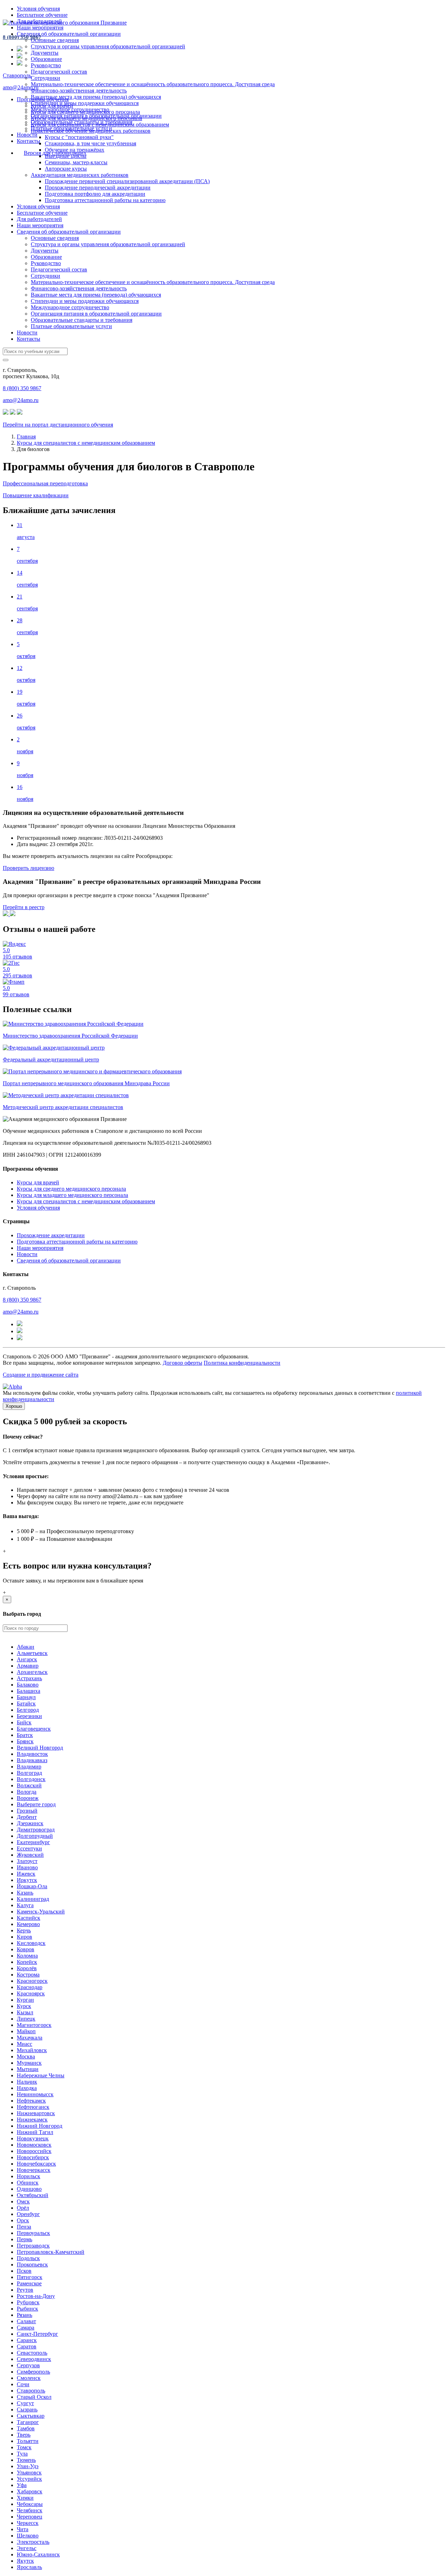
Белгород (28, 1710)
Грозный (27, 1811)
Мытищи (28, 2069)
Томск (24, 2447)
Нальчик (27, 2082)
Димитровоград (36, 1830)
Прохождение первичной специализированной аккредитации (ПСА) (127, 181)
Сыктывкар (31, 2416)
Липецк (26, 2019)
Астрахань (29, 1678)
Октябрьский (33, 2195)
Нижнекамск (32, 2120)
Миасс (24, 2044)
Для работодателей (39, 219)
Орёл (23, 2208)
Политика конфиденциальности (242, 1363)
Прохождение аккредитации (51, 1235)
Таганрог (28, 2422)
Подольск (28, 2258)
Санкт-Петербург (37, 2334)
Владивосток (32, 1754)
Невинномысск (35, 2094)
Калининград (33, 1899)
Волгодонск (31, 1779)
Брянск (25, 1741)
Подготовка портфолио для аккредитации (95, 194)
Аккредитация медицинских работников (80, 175)
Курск (24, 2006)
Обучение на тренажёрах (75, 150)
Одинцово (29, 2189)
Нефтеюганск (33, 2107)
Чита (23, 2529)
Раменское (29, 2283)
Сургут (25, 2403)
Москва (26, 2056)
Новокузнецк (33, 2138)
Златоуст (27, 1861)
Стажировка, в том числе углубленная (90, 143)
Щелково (28, 2536)
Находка (27, 2088)
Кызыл (25, 2012)
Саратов (27, 2346)
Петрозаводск (33, 2246)
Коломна (27, 1956)
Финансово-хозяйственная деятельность (79, 91)
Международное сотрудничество (70, 307)
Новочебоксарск (36, 2164)
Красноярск (31, 1993)
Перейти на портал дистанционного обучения (58, 425)
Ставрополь (17, 75)
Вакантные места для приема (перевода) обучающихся (96, 97)
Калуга (25, 1905)
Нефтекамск (31, 2101)
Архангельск (32, 1672)
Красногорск (32, 1981)
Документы (45, 53)
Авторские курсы (66, 169)
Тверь (24, 2435)
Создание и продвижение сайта (41, 1375)
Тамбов (26, 2428)
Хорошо (14, 1406)
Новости (27, 135)
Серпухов (28, 2365)
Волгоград (29, 1773)
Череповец (30, 2517)
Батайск (26, 1704)
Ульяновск (29, 2473)
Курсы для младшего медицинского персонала (86, 118)
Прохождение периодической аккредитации (98, 188)
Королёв (27, 1968)
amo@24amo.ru (21, 87)
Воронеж (28, 1798)
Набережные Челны (41, 2075)
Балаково (28, 1685)
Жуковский (30, 1855)
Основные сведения (55, 40)
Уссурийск (29, 2479)
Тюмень (26, 2460)
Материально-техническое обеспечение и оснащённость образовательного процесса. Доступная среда (153, 84)
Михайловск (32, 2050)
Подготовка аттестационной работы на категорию (105, 200)
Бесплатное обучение (42, 15)
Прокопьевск (32, 2265)
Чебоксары (30, 2504)
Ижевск (26, 1874)
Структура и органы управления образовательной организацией (108, 46)
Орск (23, 2220)
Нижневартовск (36, 2113)
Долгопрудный (35, 1836)
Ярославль (29, 2567)
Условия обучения (38, 9)
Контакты (29, 141)
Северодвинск (34, 2359)
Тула (22, 2454)
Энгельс (27, 2548)
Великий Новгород (40, 1748)
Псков (24, 2271)
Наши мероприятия (40, 27)
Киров (24, 1937)
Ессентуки (29, 1848)
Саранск (27, 2340)
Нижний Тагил (35, 2132)
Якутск (25, 2561)
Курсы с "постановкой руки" (79, 137)
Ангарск (27, 1659)
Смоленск (29, 2378)
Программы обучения (43, 99)
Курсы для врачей (52, 106)
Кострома (28, 1975)
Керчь (24, 1930)
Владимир (29, 1767)
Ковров (26, 1949)
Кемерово (28, 1924)
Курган (25, 2000)
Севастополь (32, 2353)
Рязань (24, 2315)
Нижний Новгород (40, 2126)
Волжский (29, 1785)
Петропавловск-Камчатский (51, 2252)
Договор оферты (183, 1363)
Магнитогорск (34, 2025)
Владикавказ (32, 1760)
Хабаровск (30, 2491)
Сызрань (27, 2409)
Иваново (27, 1867)
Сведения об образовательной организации (69, 34)
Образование (46, 59)
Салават (26, 2321)
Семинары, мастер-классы (76, 162)
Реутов (25, 2290)
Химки (25, 2498)
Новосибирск (33, 2157)
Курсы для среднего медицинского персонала (85, 112)
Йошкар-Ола (32, 1886)
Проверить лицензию (29, 868)
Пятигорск (30, 2277)
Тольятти (28, 2441)
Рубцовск (28, 2302)
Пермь (24, 2239)
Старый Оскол (34, 2397)
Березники (29, 1716)
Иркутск (27, 1880)
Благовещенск (34, 1729)
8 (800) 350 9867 (22, 37)
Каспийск (29, 1918)
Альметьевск (32, 1653)
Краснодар (30, 1987)
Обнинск (28, 2183)
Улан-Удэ (28, 2466)
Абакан (26, 1647)
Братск (25, 1735)
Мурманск (29, 2063)
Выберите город (36, 1804)
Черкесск (28, 2523)
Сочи (23, 2384)
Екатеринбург (33, 1842)
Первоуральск (33, 2233)
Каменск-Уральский (41, 1912)
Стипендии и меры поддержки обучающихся (85, 103)
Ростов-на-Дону (36, 2296)
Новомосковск (34, 2145)
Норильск (29, 2176)
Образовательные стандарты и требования (82, 320)
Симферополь (33, 2372)
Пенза (24, 2227)
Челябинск (30, 2510)
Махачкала (30, 2038)
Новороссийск (34, 2151)
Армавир (28, 1666)
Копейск (27, 1962)
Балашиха (29, 1691)
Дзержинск (30, 1823)
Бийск (24, 1722)
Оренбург (28, 2214)
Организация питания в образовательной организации (96, 314)
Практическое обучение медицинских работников (91, 131)
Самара (26, 2328)
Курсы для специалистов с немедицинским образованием (100, 124)
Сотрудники (45, 78)
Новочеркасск (34, 2170)
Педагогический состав (59, 72)
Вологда (27, 1792)
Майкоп (26, 2031)
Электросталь (33, 2542)
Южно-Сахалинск (38, 2554)
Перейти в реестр (24, 907)
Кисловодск (31, 1943)
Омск (23, 2201)
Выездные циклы (66, 156)
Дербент (27, 1817)
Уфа (22, 2485)
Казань (25, 1893)
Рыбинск (27, 2309)
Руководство (46, 65)
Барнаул (26, 1697)
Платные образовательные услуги (71, 326)
